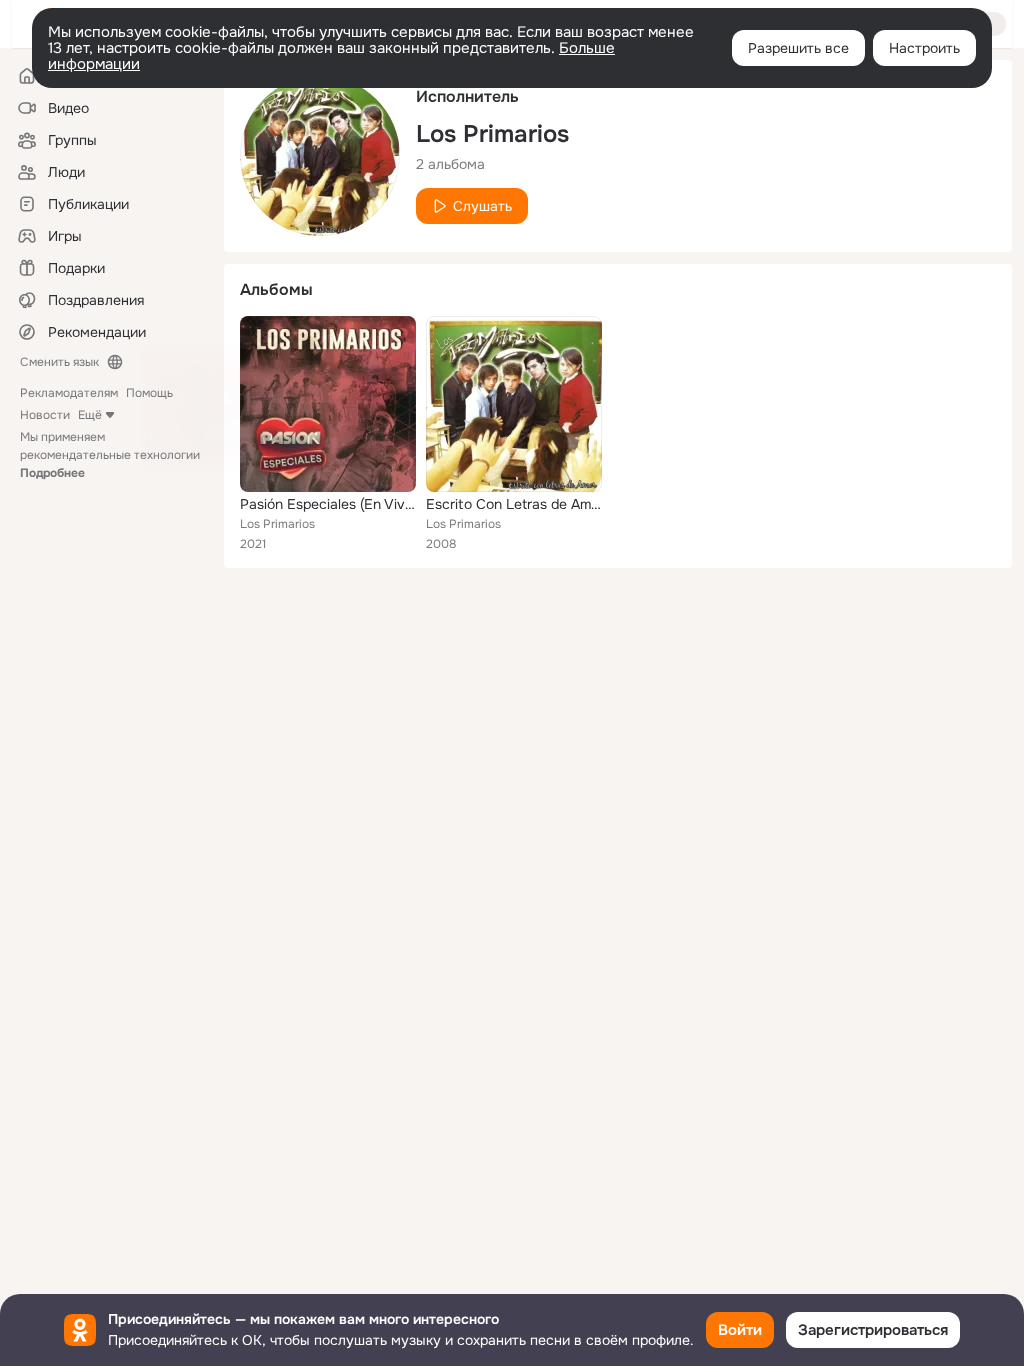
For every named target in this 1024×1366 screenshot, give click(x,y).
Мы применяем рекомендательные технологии (110, 455)
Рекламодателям (69, 393)
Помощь (149, 393)
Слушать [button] (482, 206)
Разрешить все (798, 48)
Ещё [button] (90, 415)
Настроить (924, 48)
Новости (45, 415)
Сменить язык (59, 362)
